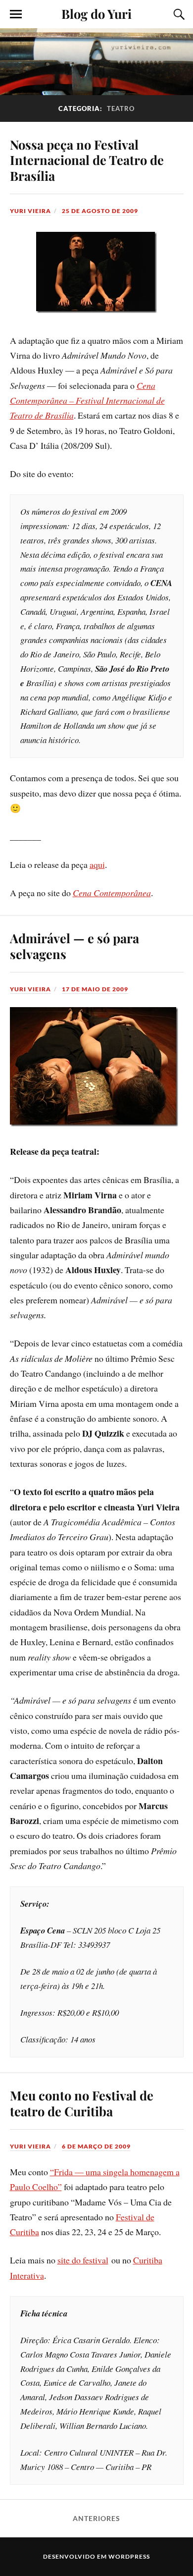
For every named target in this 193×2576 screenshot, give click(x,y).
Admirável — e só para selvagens (74, 946)
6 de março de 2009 (96, 2146)
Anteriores (96, 2519)
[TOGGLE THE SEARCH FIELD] (178, 14)
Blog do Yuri (96, 13)
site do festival (83, 2260)
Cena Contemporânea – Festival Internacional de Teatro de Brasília (87, 401)
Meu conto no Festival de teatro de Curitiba (82, 2103)
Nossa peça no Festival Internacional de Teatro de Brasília (87, 160)
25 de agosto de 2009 (100, 211)
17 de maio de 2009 (95, 989)
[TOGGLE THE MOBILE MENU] (16, 14)
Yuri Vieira (30, 211)
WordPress (129, 2556)
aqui (97, 864)
